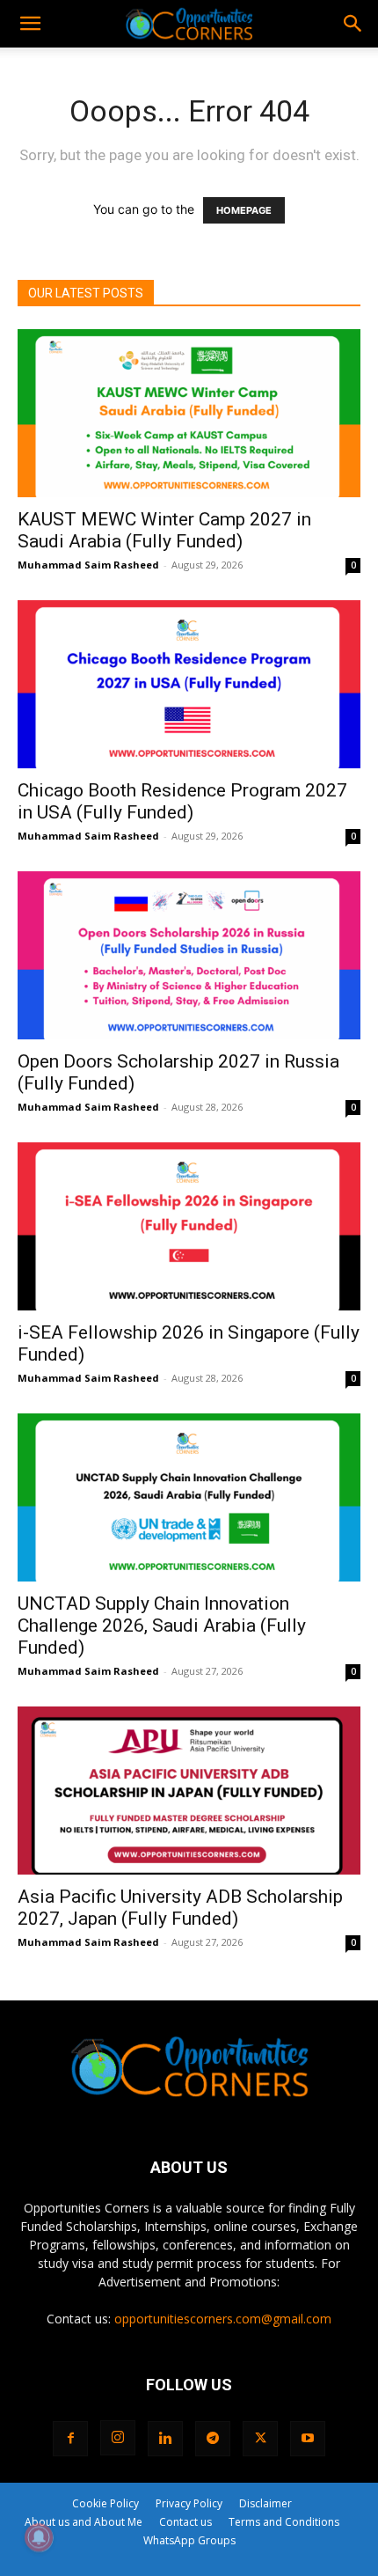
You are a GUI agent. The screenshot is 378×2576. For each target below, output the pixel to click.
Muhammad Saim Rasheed (88, 565)
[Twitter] (260, 2439)
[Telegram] (213, 2439)
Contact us (185, 2522)
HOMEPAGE (244, 210)
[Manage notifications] (39, 2537)
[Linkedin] (165, 2439)
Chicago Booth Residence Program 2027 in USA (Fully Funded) (182, 801)
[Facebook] (70, 2439)
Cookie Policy (105, 2503)
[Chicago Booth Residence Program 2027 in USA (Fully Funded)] (189, 684)
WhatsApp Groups (189, 2540)
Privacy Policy (189, 2503)
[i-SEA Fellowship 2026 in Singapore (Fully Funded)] (189, 1226)
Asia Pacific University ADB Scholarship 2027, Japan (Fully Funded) (180, 1908)
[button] (30, 24)
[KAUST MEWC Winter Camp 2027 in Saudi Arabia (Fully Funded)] (189, 413)
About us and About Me (84, 2522)
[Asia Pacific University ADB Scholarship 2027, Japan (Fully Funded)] (189, 1791)
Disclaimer (265, 2503)
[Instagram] (118, 2438)
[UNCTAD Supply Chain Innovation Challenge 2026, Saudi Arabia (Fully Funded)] (189, 1497)
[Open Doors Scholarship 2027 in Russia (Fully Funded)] (189, 955)
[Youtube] (308, 2439)
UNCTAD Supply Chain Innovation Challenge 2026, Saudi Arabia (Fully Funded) (162, 1626)
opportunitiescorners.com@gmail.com (223, 2319)
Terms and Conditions (284, 2522)
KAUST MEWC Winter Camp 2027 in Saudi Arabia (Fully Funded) (164, 530)
